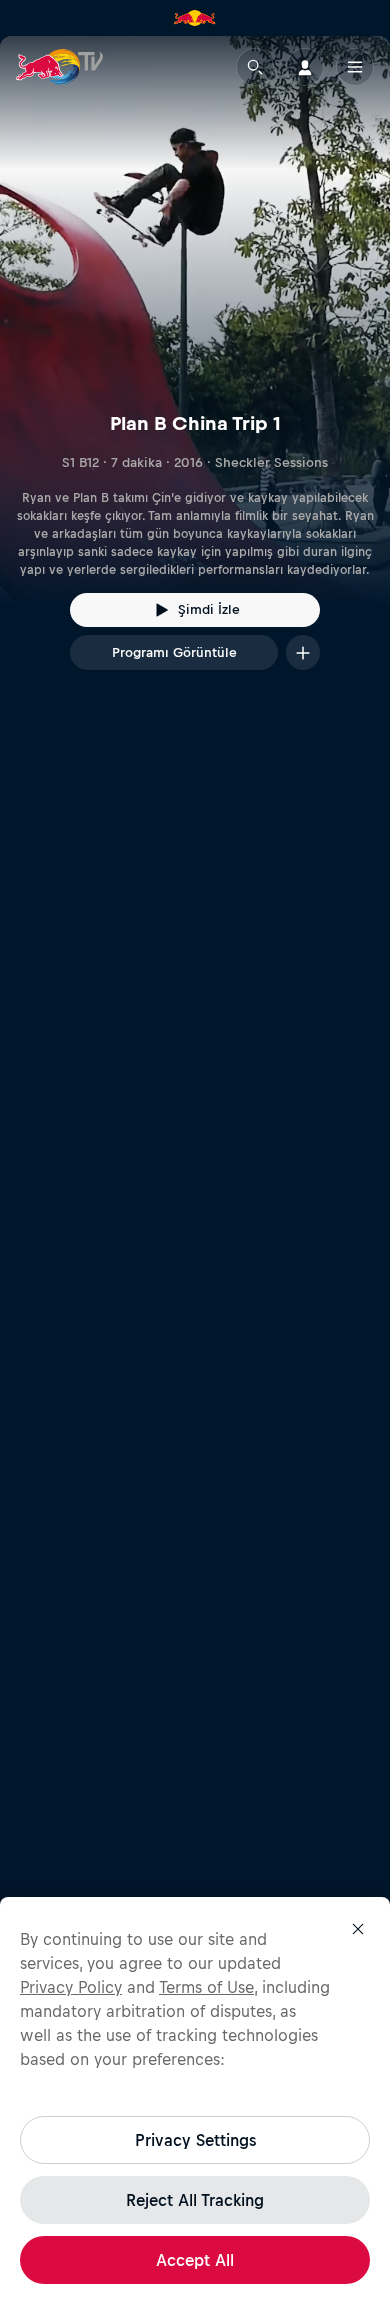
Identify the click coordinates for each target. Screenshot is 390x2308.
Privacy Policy (71, 1987)
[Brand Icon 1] (195, 18)
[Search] (255, 67)
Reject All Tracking (195, 2200)
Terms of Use (206, 1987)
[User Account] (305, 67)
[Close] (358, 1929)
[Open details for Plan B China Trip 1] (195, 371)
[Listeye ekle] (303, 652)
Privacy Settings (195, 2140)
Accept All (195, 2260)
